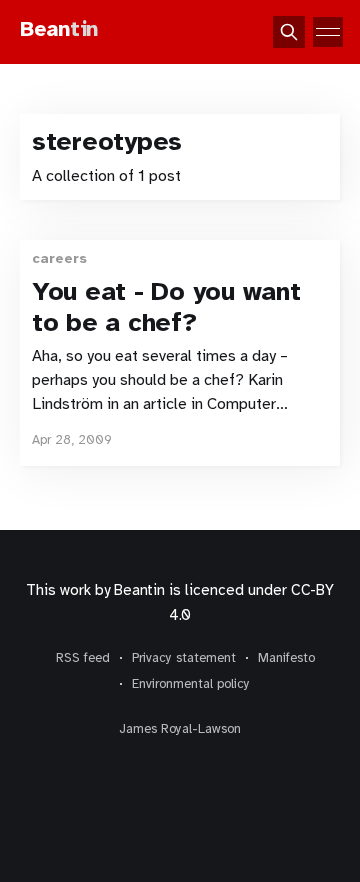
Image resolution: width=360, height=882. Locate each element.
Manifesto (286, 658)
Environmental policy (191, 684)
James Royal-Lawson (180, 729)
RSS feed (83, 658)
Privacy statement (184, 658)
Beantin (139, 590)
